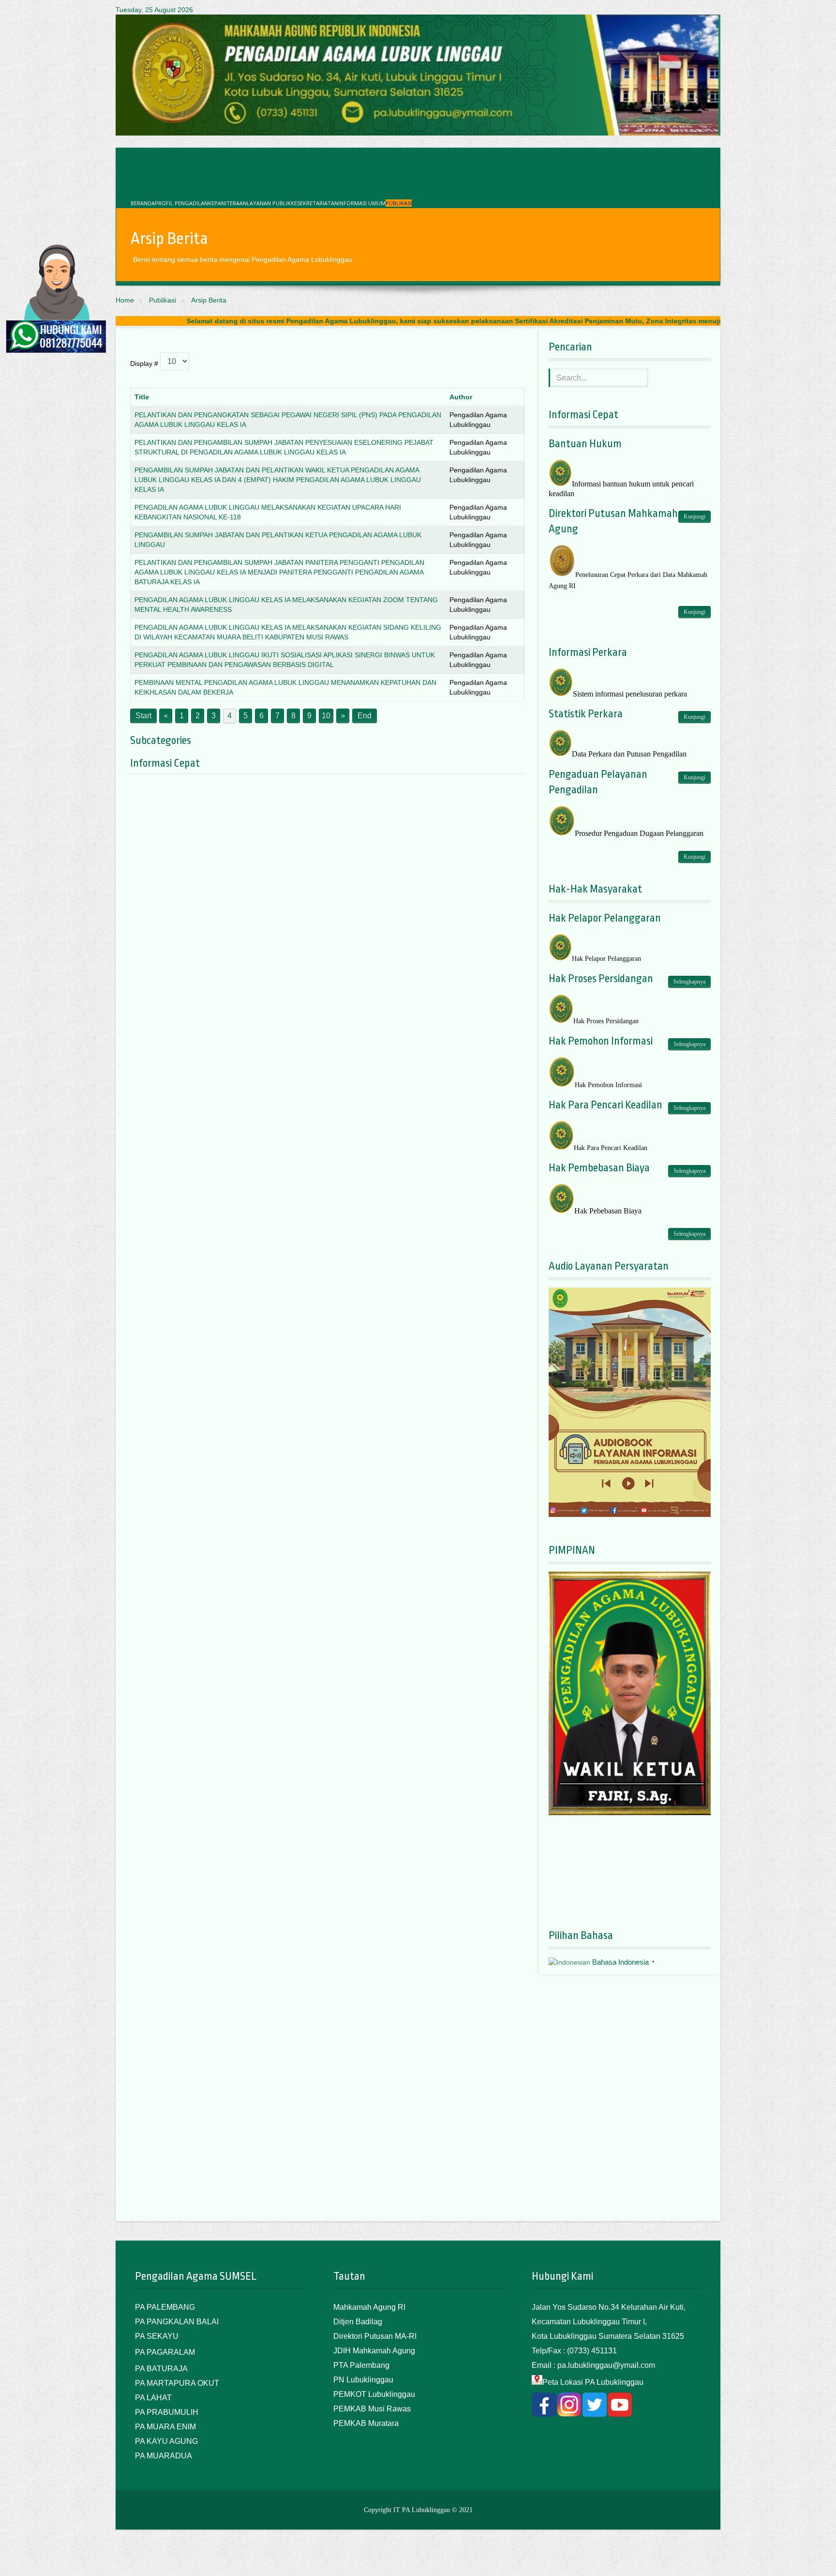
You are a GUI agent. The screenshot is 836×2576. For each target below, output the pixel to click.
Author (461, 397)
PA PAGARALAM (165, 2352)
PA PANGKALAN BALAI (177, 2322)
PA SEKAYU (157, 2336)
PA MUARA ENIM (165, 2427)
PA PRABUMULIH (167, 2412)
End (365, 716)
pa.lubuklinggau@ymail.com (606, 2365)
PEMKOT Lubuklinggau (374, 2394)
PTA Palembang (361, 2365)
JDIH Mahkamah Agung (374, 2351)
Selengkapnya (689, 982)
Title (142, 397)
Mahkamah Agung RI (369, 2307)
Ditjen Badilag (358, 2322)
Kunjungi (694, 516)
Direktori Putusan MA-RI (375, 2336)
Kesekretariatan (314, 203)
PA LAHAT (153, 2398)
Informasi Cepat (165, 763)
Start (143, 716)
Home (125, 300)
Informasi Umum (362, 203)
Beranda (143, 203)
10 (326, 716)
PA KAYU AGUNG (166, 2441)
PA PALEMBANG (165, 2307)
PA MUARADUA (164, 2456)
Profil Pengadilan (181, 203)
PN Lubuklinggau (363, 2380)
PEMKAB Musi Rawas (372, 2409)
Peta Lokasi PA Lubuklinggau (593, 2382)
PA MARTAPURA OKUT (177, 2383)
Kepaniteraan (227, 203)
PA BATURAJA (161, 2369)
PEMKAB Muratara (366, 2423)
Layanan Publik (269, 203)
